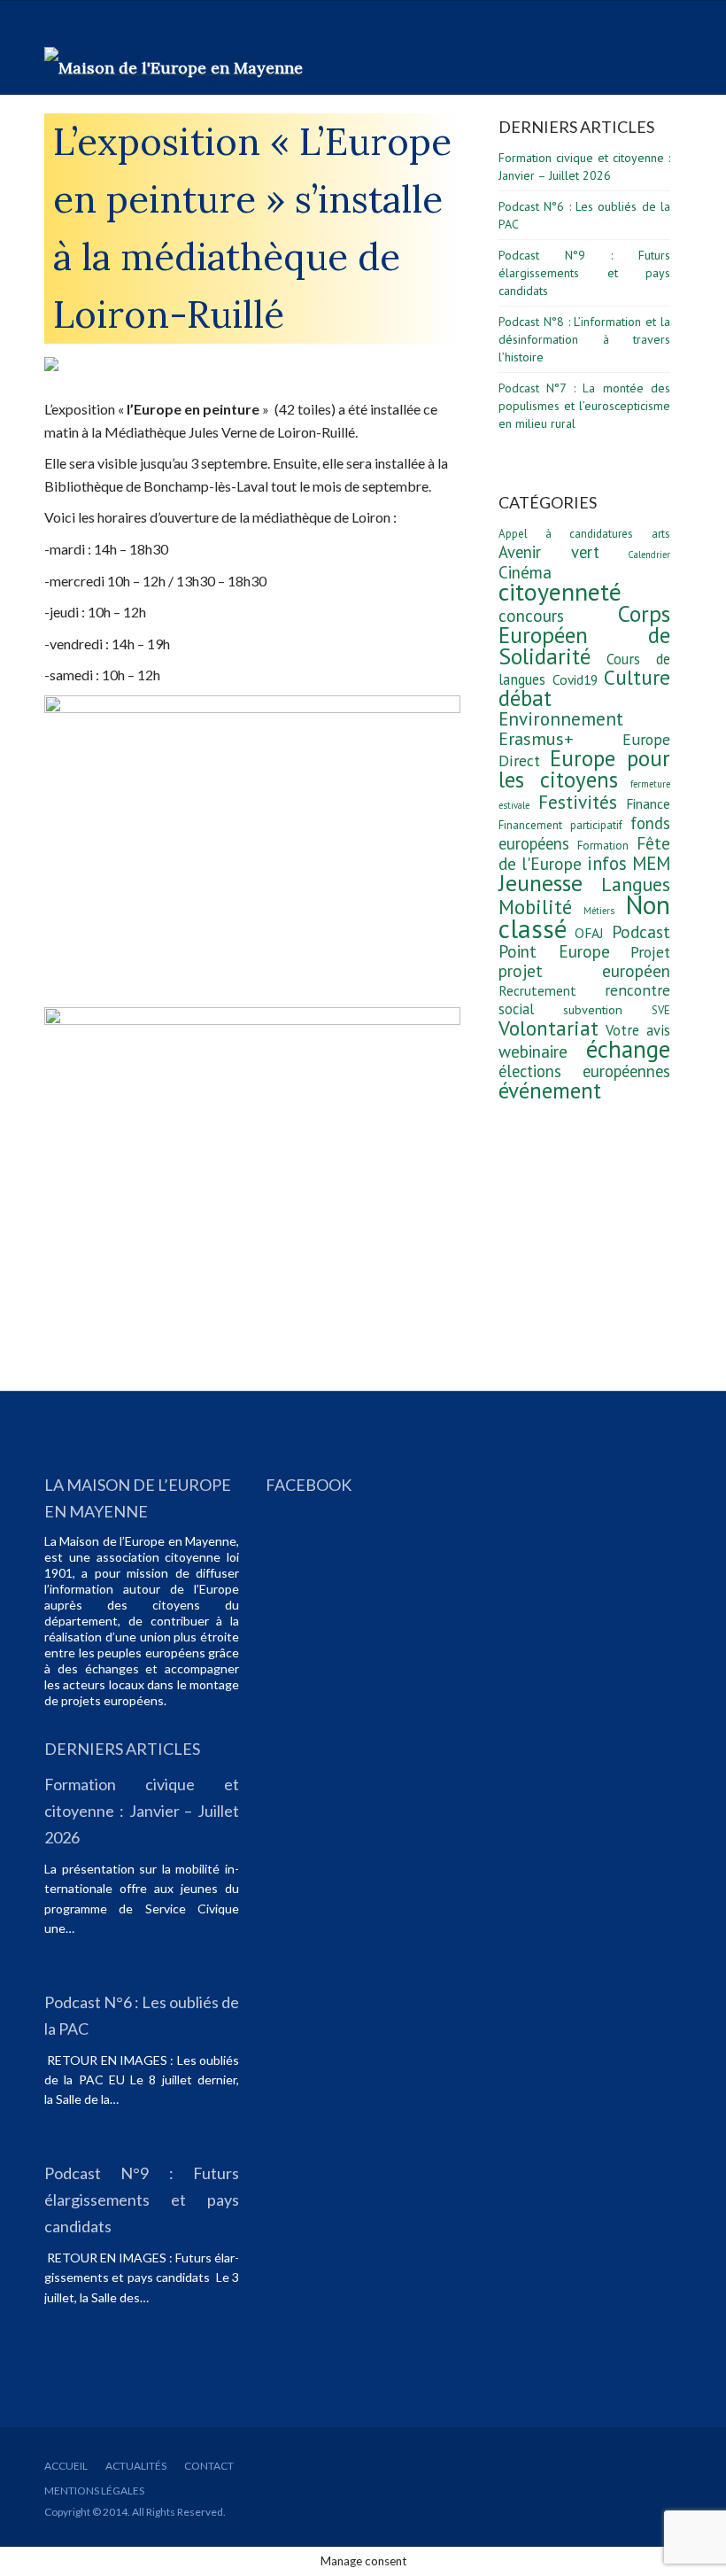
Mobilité (535, 907)
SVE (661, 1010)
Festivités (578, 802)
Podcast (641, 932)
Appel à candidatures (566, 534)
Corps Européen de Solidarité (584, 635)
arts (661, 534)
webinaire (533, 1051)
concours (531, 616)
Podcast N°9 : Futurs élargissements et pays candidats (584, 273)
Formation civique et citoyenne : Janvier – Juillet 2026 (142, 1811)
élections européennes (584, 1071)
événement (550, 1090)
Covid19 (575, 679)
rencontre (637, 990)
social (516, 1009)
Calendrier (649, 555)
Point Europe (554, 951)
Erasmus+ (536, 739)
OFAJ (589, 933)
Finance (648, 803)
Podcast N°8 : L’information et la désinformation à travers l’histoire (584, 339)
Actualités (136, 2466)
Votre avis (638, 1030)
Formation (603, 846)
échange (628, 1049)
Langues (636, 884)
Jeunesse (541, 883)
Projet (650, 952)
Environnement (561, 719)
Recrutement (537, 990)
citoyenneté (560, 591)
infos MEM (629, 863)
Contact (209, 2466)
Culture (637, 677)
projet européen (584, 971)
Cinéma (525, 572)
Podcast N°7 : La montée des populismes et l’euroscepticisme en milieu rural (584, 406)
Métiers (599, 911)
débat (525, 698)
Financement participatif (560, 825)
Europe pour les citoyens (584, 769)
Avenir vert (549, 552)
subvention (593, 1009)
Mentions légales (94, 2491)
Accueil (66, 2466)
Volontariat (548, 1028)
